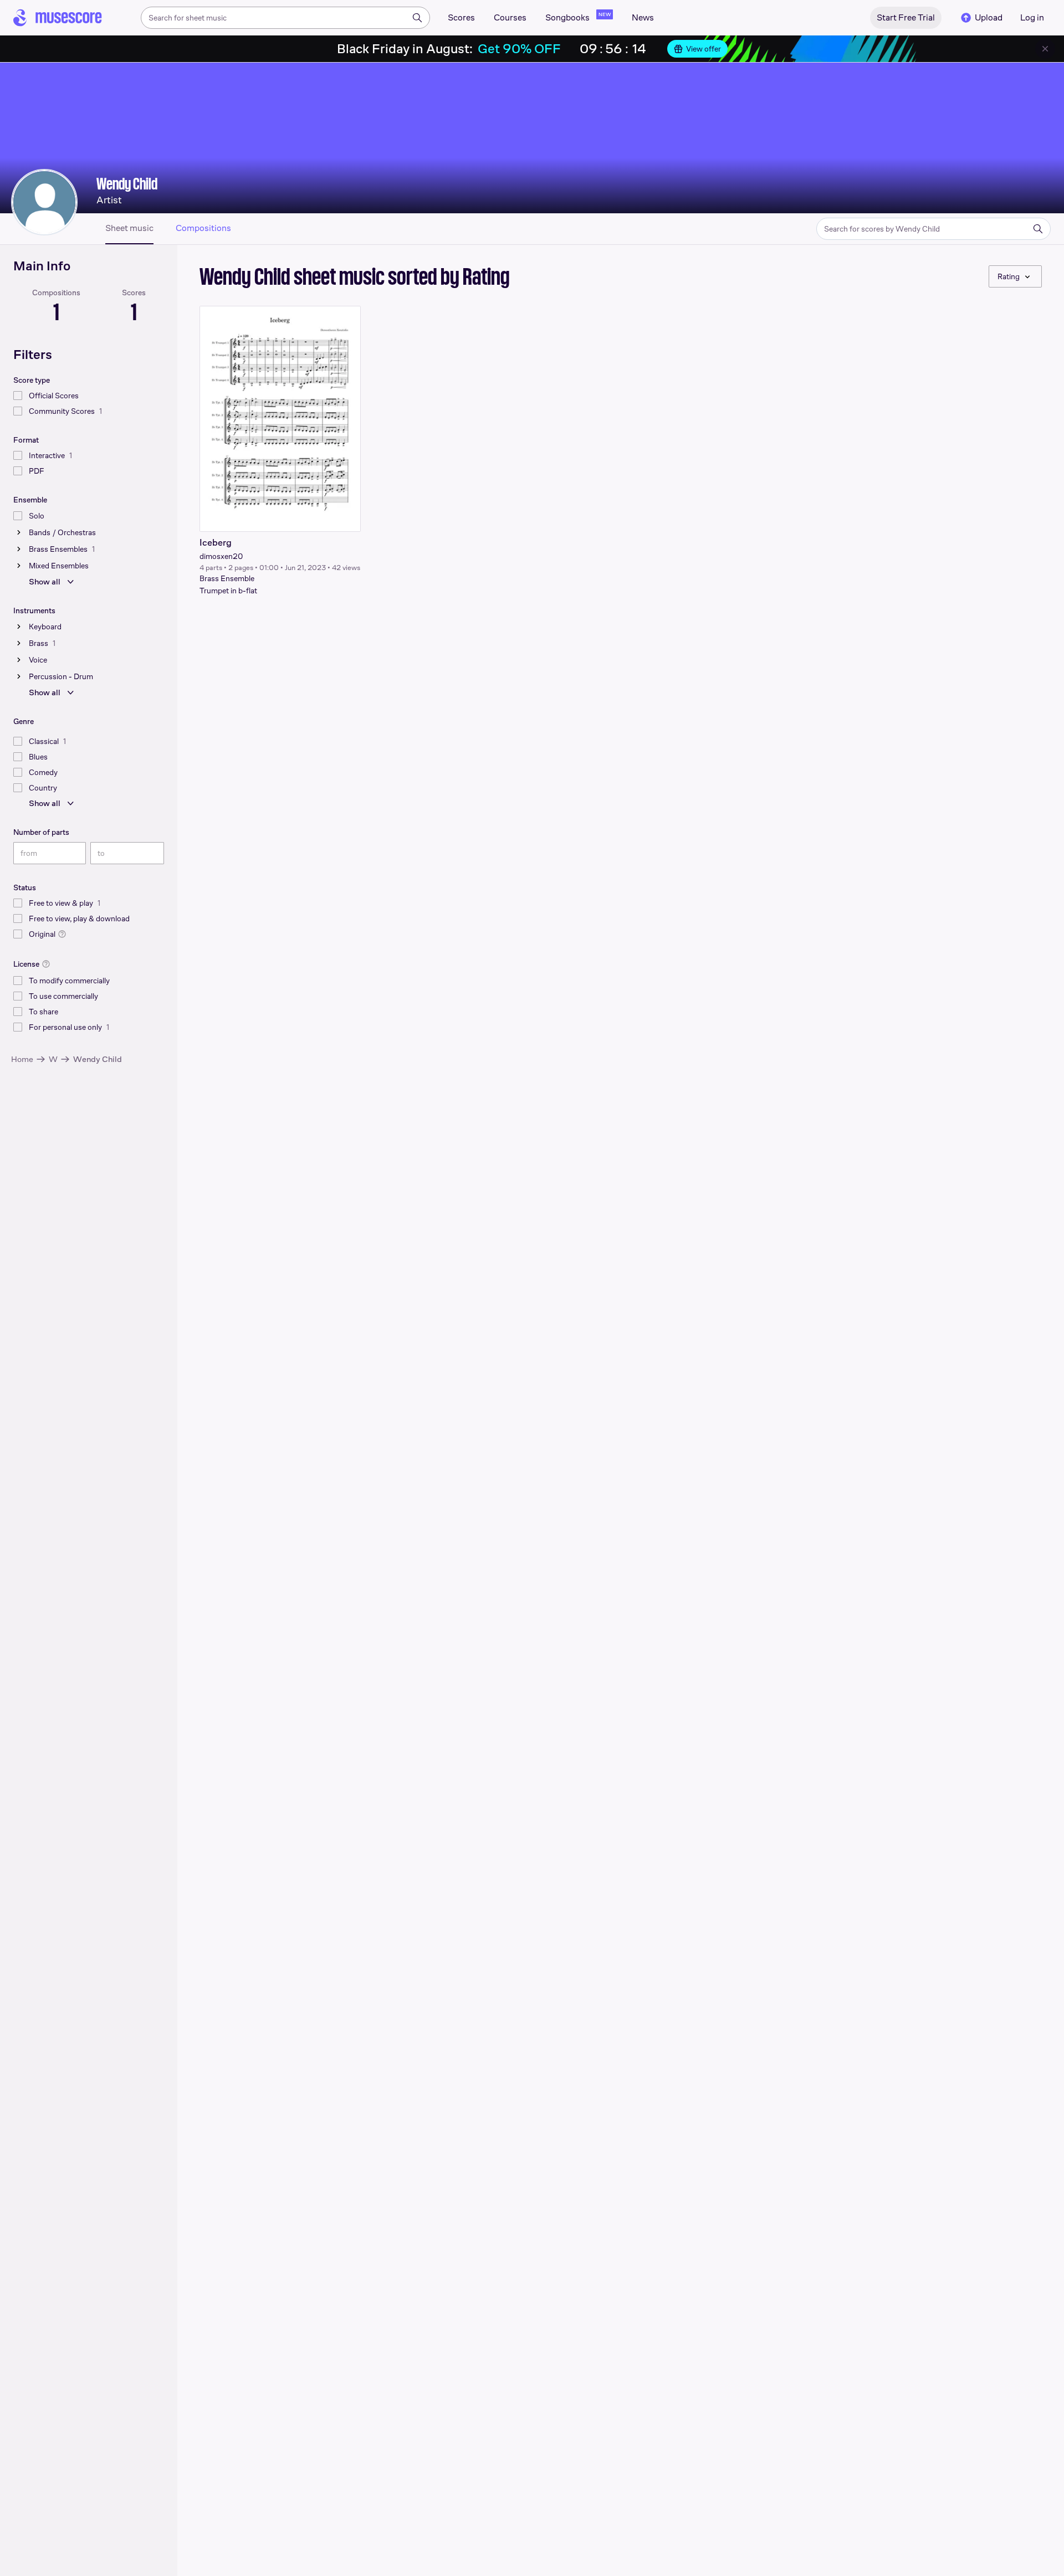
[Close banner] (1045, 49)
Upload (989, 17)
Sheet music (129, 228)
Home (22, 1059)
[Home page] (58, 18)
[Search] (417, 18)
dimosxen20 (221, 556)
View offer (704, 49)
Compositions (203, 228)
